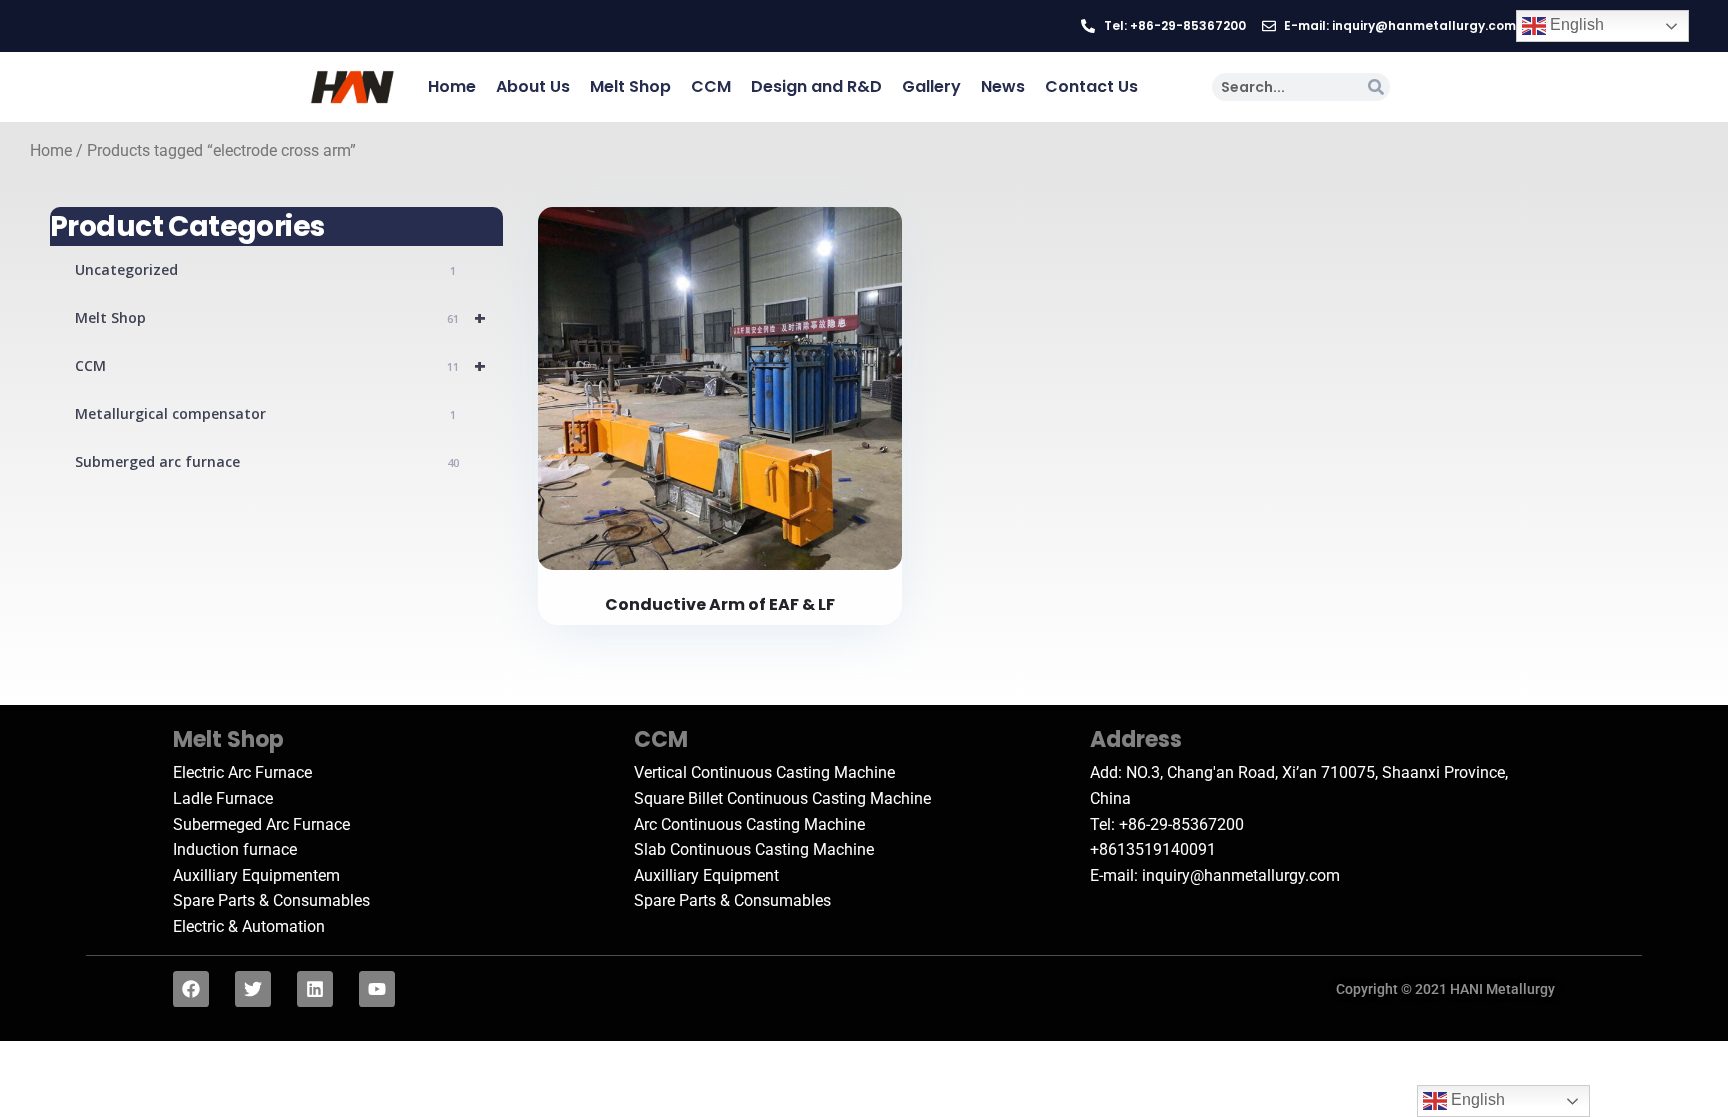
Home (452, 86)
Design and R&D (816, 86)
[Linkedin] (315, 989)
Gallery (931, 86)
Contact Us (1091, 86)
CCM (711, 86)
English (1575, 24)
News (1003, 86)
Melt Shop (630, 86)
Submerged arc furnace (267, 461)
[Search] (1376, 87)
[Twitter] (253, 989)
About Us (533, 86)
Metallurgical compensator (265, 413)
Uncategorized (265, 269)
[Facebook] (191, 989)
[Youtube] (377, 989)
